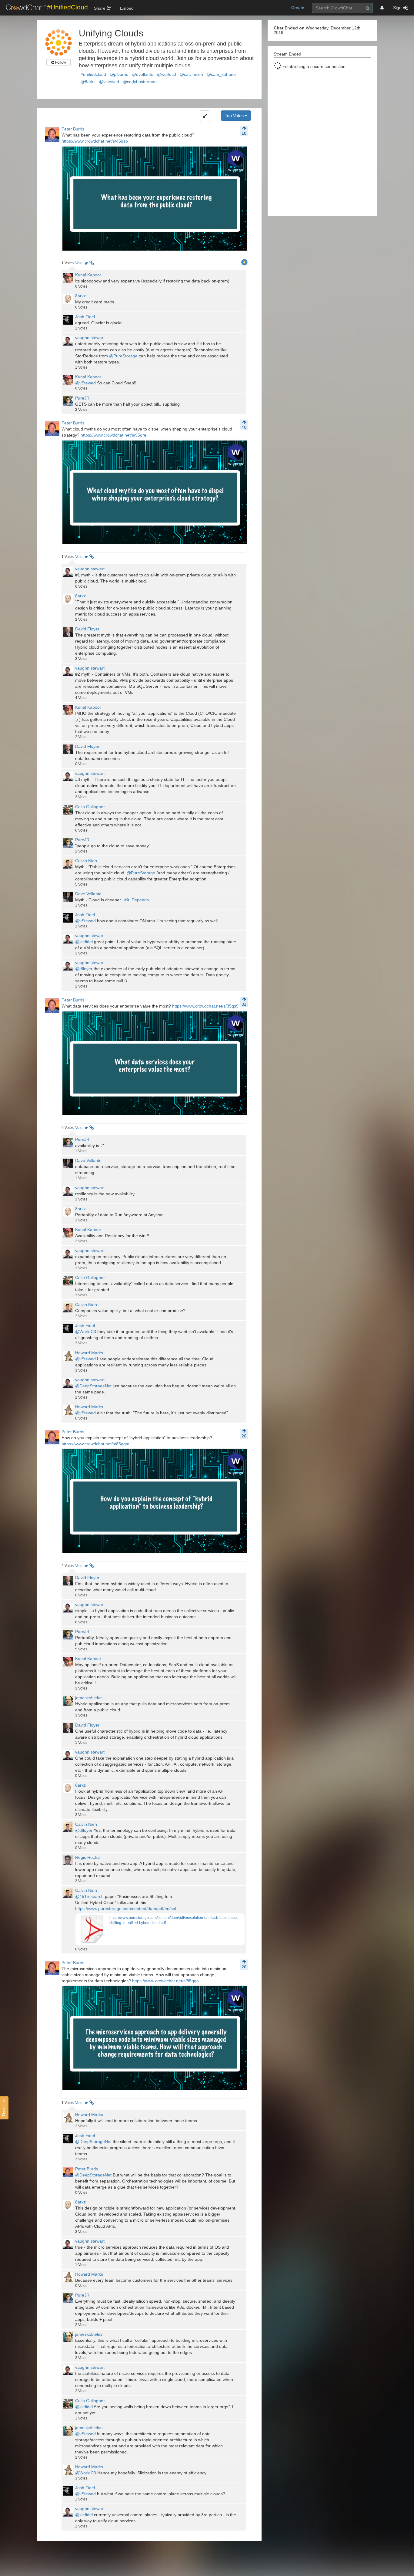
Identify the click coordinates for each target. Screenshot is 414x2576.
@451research (89, 1896)
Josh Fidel (85, 317)
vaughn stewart (90, 338)
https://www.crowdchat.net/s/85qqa (165, 1981)
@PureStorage (123, 356)
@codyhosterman (140, 82)
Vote (79, 263)
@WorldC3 (86, 1332)
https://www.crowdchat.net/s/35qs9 (205, 1006)
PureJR (82, 398)
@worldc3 (167, 74)
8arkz (80, 296)
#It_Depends (137, 900)
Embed (127, 8)
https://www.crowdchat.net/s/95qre (114, 435)
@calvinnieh (191, 74)
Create (298, 8)
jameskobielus (89, 1698)
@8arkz (88, 82)
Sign (397, 8)
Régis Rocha (87, 1857)
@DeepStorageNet (93, 1386)
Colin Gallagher (90, 807)
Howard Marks (89, 1353)
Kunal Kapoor (88, 275)
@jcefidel (84, 942)
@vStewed (85, 383)
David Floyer (87, 629)
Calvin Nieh (86, 861)
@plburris (119, 74)
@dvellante (143, 74)
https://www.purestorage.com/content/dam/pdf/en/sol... (127, 1909)
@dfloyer (84, 969)
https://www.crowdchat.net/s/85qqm (95, 1444)
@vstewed (109, 82)
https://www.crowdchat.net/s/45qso (95, 141)
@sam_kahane (221, 74)
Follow (60, 62)
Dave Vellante (88, 894)
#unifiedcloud (93, 74)
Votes (68, 263)
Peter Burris (73, 129)
